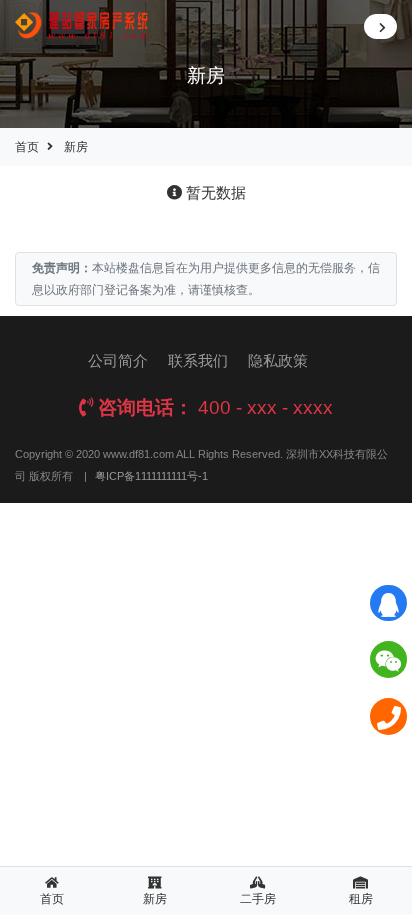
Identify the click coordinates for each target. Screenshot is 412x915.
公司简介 (118, 360)
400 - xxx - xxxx (265, 407)
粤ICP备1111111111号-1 (151, 476)
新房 (76, 147)
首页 (27, 147)
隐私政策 (278, 360)
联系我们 (198, 360)
